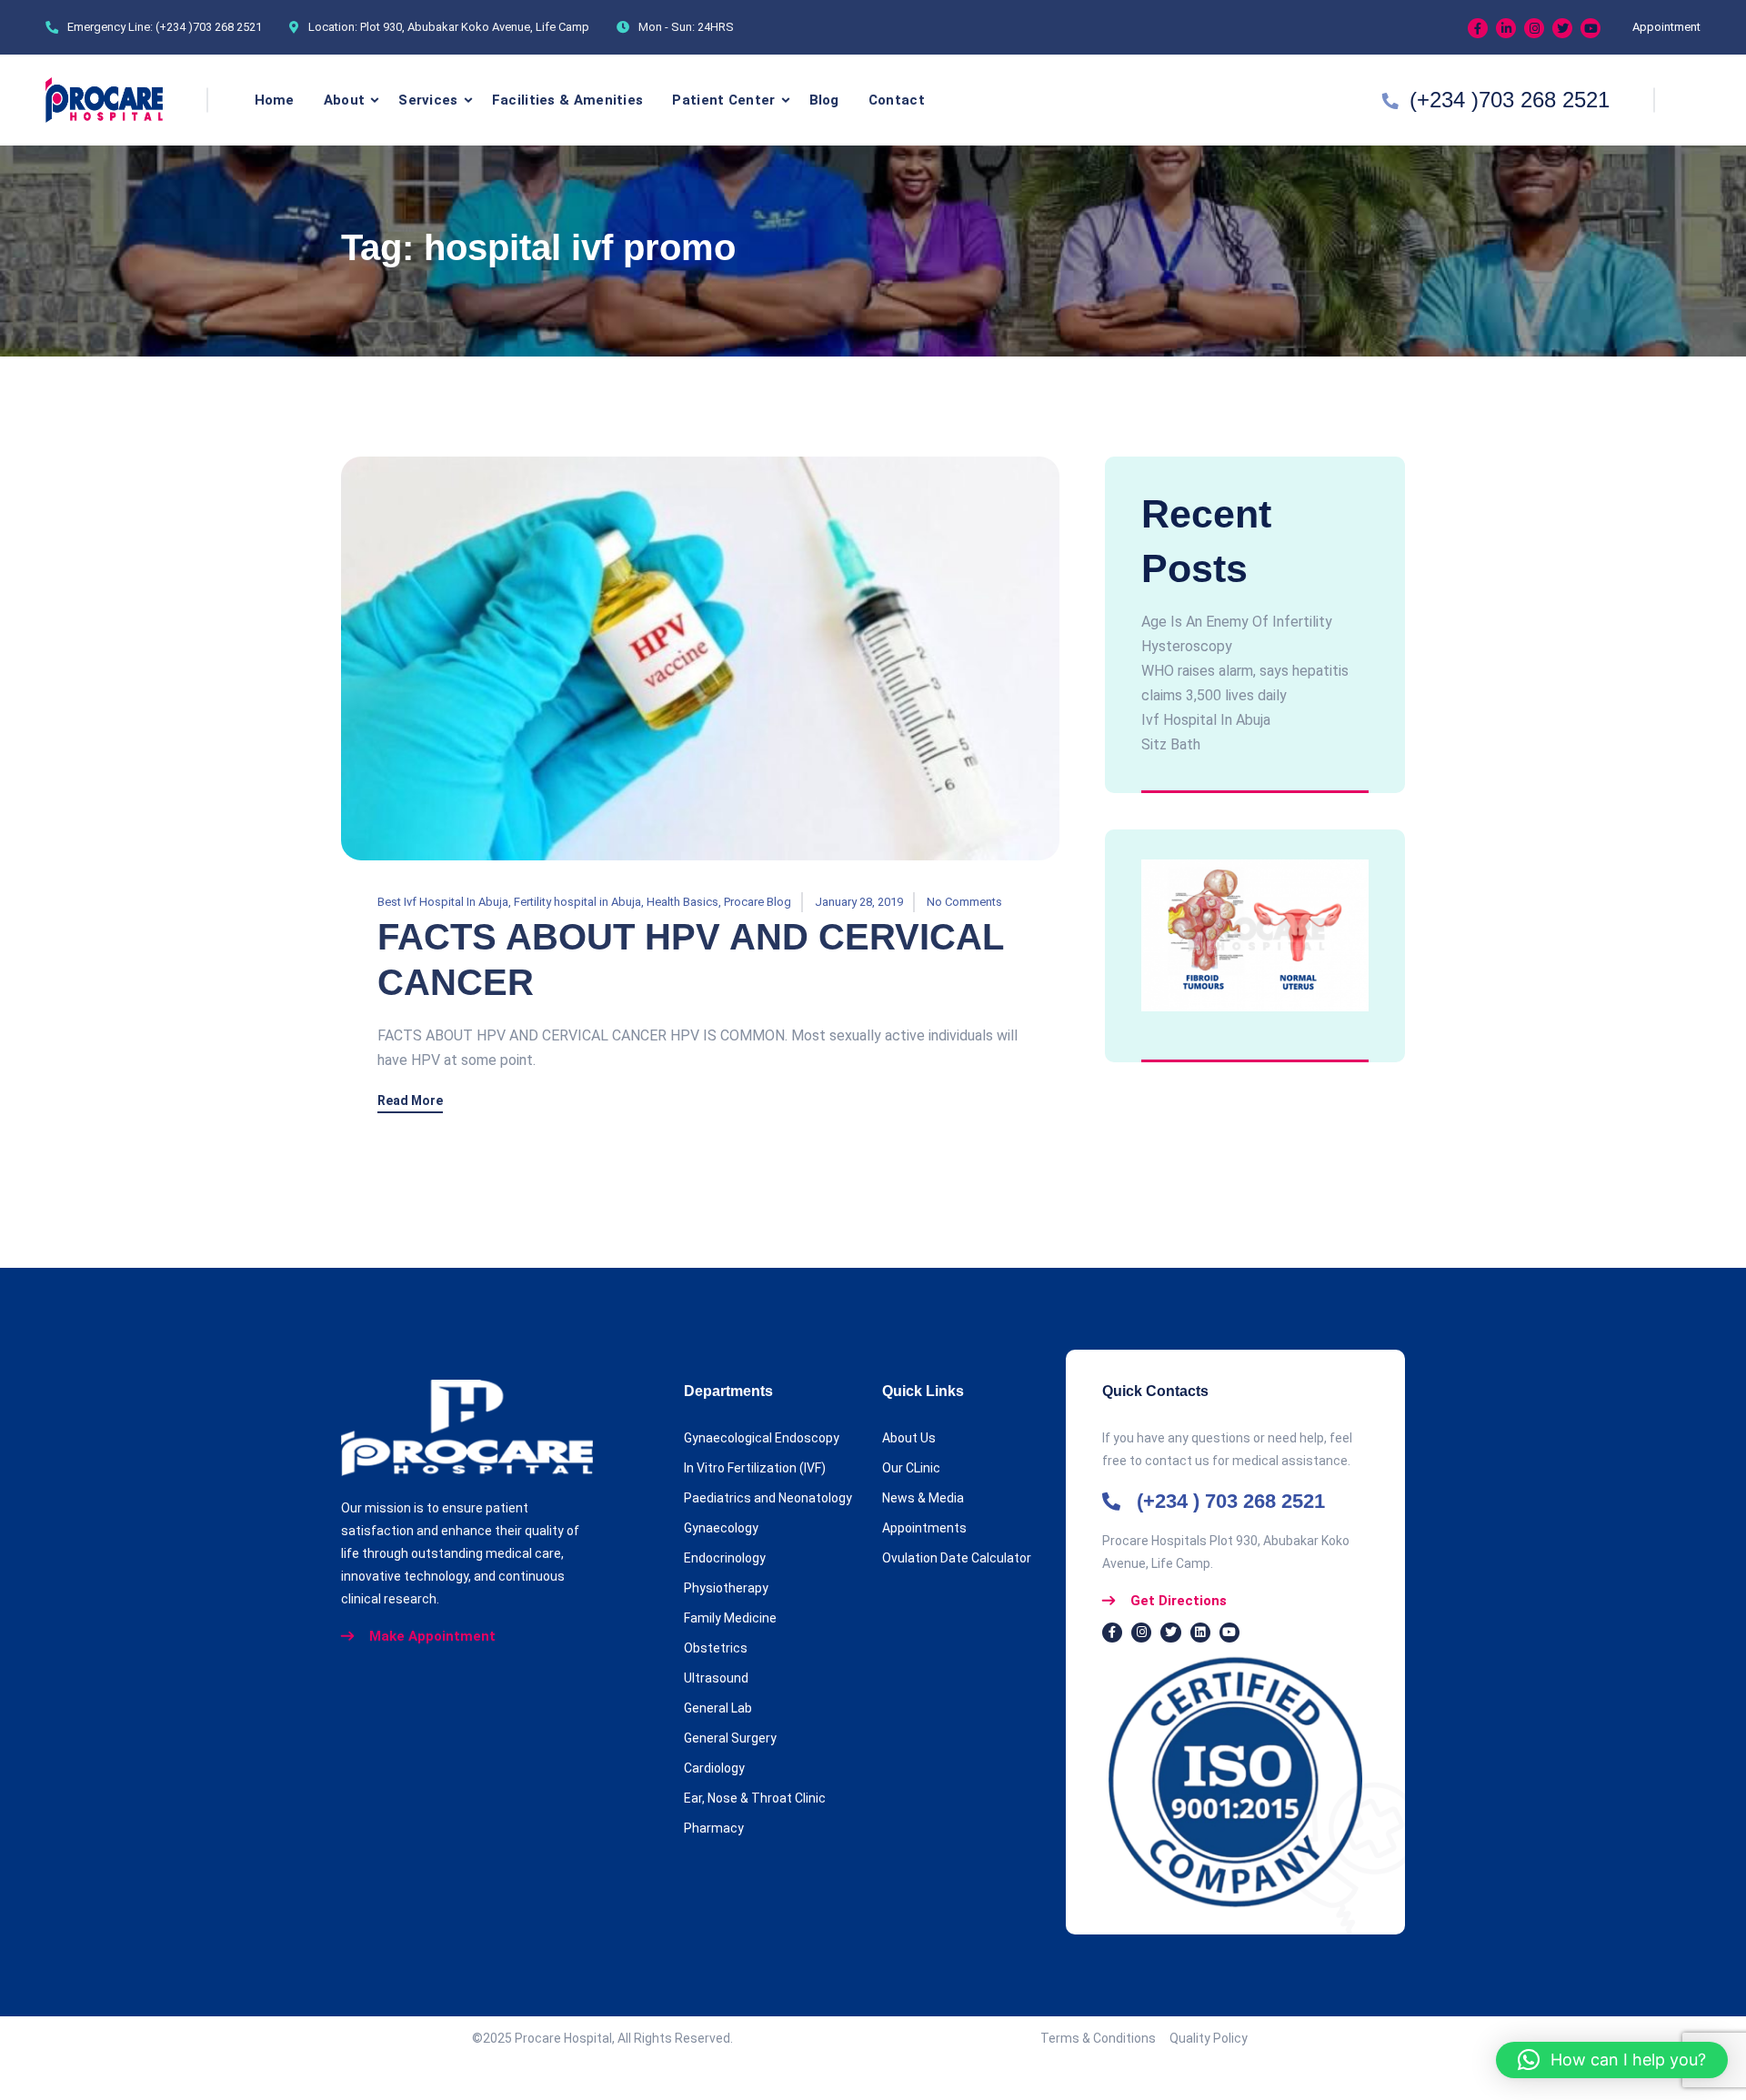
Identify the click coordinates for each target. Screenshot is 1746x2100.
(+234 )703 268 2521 (209, 27)
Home (275, 100)
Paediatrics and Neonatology (768, 1498)
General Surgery (730, 1738)
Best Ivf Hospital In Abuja (443, 902)
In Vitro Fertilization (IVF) (755, 1468)
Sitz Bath (1171, 744)
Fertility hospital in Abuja (577, 902)
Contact (897, 100)
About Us (909, 1438)
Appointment (1666, 27)
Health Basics (682, 902)
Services (428, 100)
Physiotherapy (726, 1588)
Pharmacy (714, 1828)
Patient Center (723, 100)
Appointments (924, 1528)
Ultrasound (716, 1678)
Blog (824, 100)
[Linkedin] (1506, 28)
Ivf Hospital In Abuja (1206, 720)
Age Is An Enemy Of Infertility (1237, 622)
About (345, 100)
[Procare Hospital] (104, 100)
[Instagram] (1534, 28)
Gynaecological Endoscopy (762, 1438)
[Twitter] (1562, 28)
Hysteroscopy (1187, 646)
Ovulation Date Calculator (957, 1558)
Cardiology (714, 1768)
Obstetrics (716, 1648)
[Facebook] (1478, 28)
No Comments (964, 902)
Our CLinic (911, 1468)
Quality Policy (1209, 2038)
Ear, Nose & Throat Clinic (755, 1798)
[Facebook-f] (1112, 1633)
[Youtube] (1590, 28)
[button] (1612, 2060)
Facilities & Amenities (568, 100)
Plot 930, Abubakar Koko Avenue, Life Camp (475, 27)
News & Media (923, 1498)
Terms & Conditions (1105, 2038)
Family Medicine (730, 1618)
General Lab (718, 1708)
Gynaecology (721, 1528)
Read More (410, 1101)
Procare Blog (758, 902)
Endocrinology (725, 1558)
